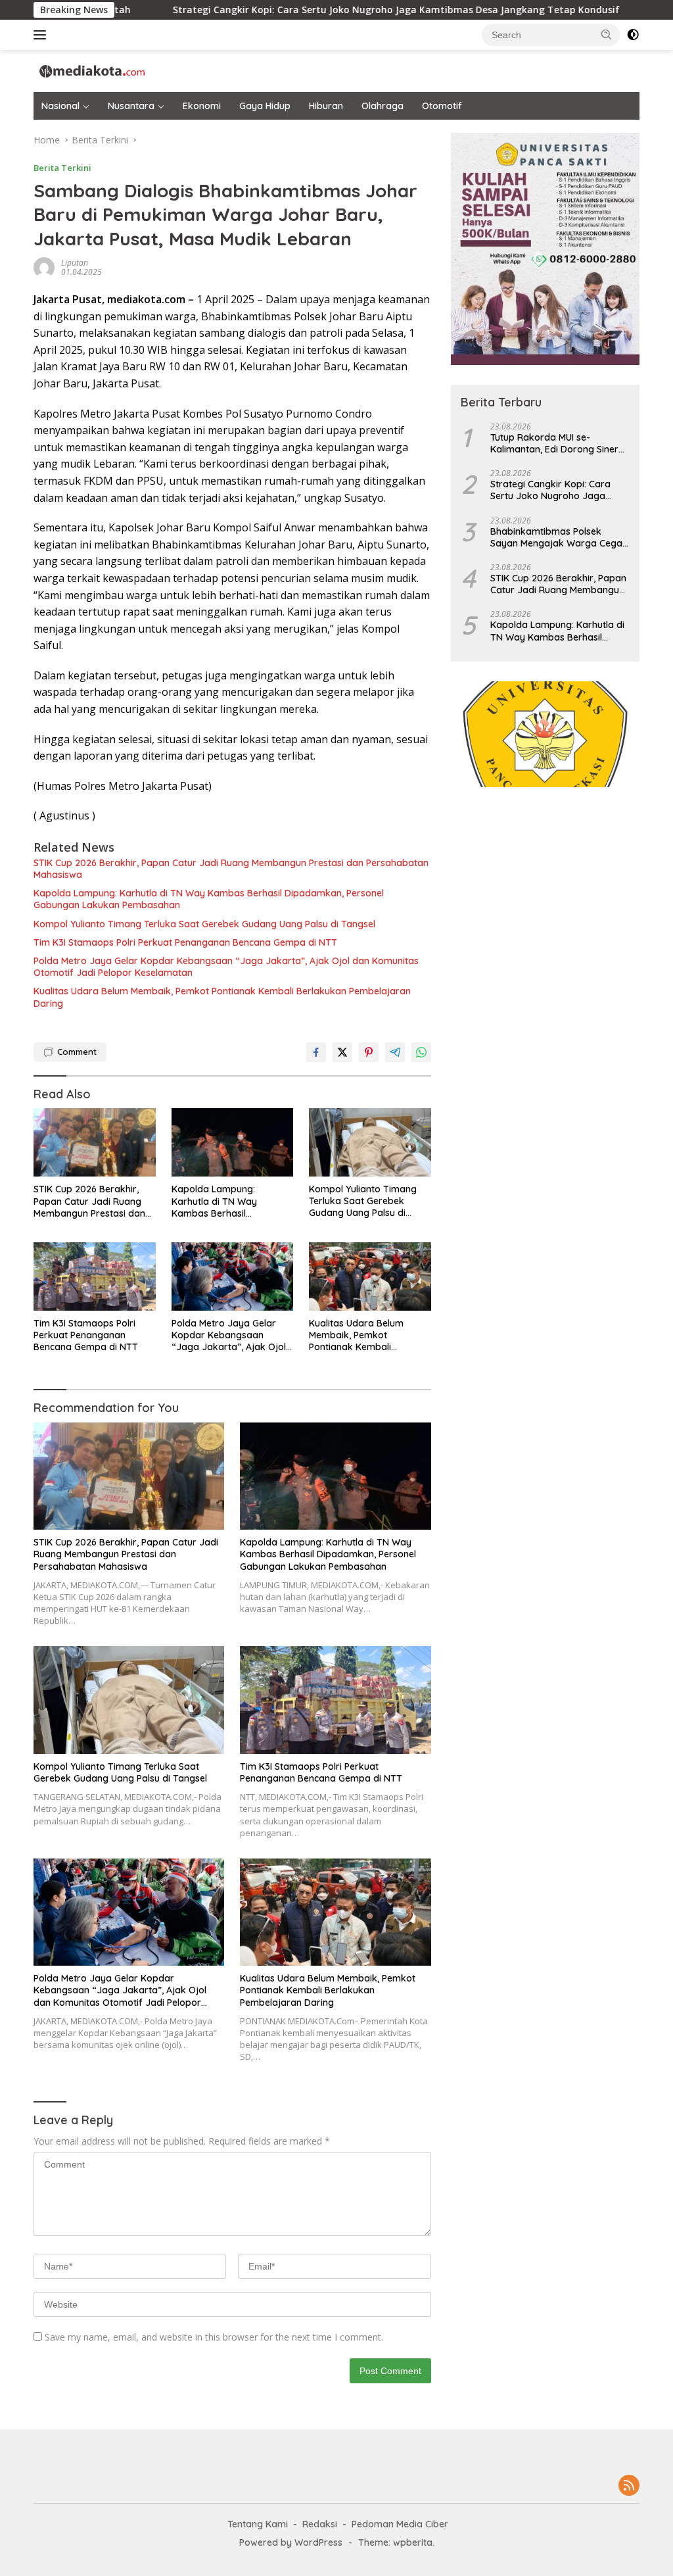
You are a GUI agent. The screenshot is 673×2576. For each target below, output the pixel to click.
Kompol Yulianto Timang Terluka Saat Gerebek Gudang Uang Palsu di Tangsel (204, 924)
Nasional (60, 106)
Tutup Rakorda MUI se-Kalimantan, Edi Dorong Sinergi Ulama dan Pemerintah (558, 443)
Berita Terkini (62, 168)
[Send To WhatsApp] (421, 1052)
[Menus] (42, 35)
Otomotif (442, 106)
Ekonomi (202, 106)
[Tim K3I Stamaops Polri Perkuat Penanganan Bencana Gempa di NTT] (95, 1276)
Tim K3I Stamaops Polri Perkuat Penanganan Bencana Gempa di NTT (185, 942)
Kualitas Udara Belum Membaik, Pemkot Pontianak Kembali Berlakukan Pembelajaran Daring (222, 997)
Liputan (75, 263)
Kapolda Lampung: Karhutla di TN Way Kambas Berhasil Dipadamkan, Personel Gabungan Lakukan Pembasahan (209, 899)
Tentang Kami (258, 2524)
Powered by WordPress (291, 2542)
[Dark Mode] (633, 35)
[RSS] (629, 2486)
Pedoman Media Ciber (400, 2524)
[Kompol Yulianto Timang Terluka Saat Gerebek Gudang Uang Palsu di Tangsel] (370, 1142)
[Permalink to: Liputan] (44, 267)
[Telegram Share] (395, 1052)
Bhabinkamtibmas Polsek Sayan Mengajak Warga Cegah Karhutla (559, 537)
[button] (607, 34)
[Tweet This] (342, 1052)
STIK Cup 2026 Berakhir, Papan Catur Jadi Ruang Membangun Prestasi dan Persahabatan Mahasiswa (231, 869)
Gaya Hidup (265, 106)
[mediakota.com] (89, 70)
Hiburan (326, 106)
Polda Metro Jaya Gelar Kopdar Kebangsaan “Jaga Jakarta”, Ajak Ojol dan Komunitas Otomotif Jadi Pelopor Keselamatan (226, 967)
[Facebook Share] (316, 1052)
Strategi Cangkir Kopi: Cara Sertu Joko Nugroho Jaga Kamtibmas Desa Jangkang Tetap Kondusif (250, 10)
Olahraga (383, 106)
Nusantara (131, 106)
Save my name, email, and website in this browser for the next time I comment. (214, 2337)
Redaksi (320, 2524)
